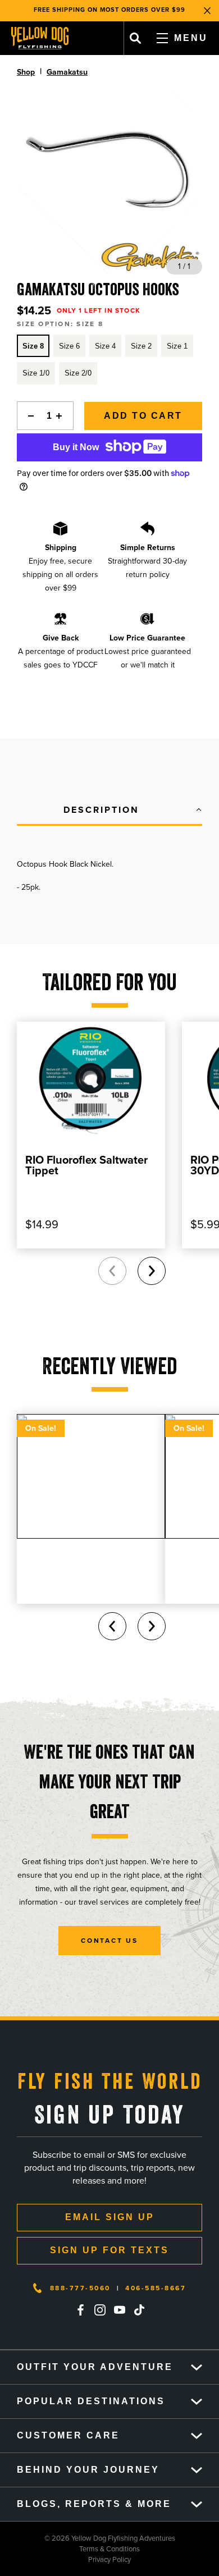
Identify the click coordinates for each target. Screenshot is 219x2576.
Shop (26, 72)
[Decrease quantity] (28, 416)
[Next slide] (152, 1271)
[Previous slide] (112, 1271)
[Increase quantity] (62, 416)
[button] (109, 811)
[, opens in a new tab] (80, 2310)
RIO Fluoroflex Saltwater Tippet (86, 1165)
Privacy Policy (65, 2559)
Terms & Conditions (70, 2549)
